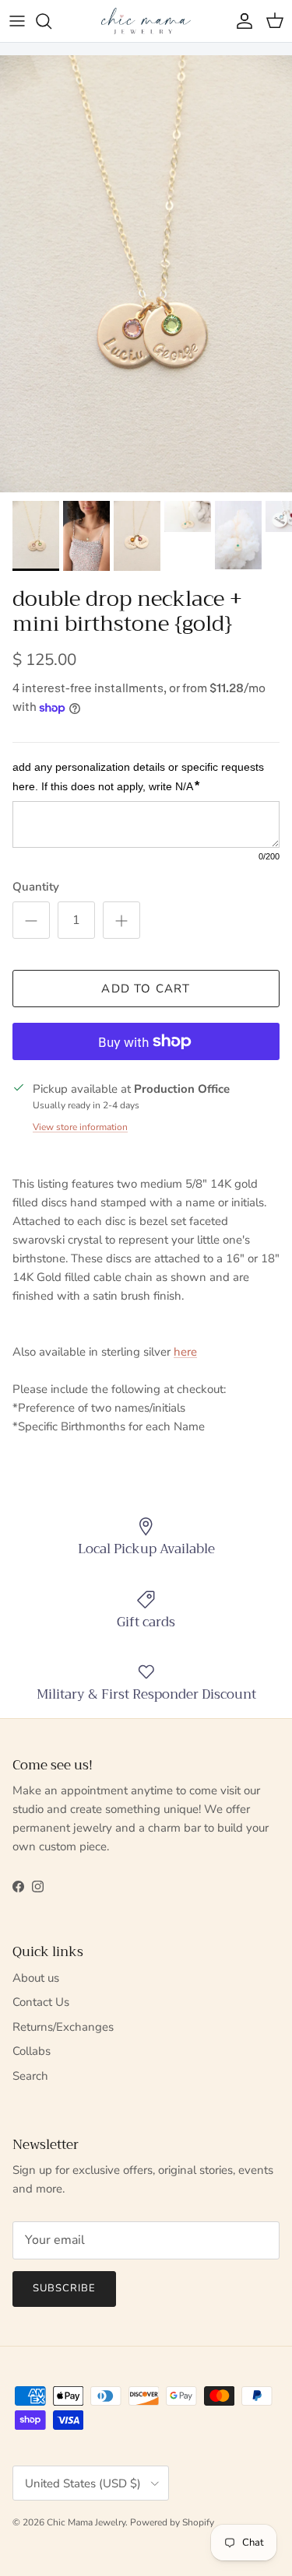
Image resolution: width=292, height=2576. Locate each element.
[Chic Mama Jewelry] (146, 21)
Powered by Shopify (172, 2522)
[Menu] (17, 21)
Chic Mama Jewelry (86, 2522)
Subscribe (64, 2288)
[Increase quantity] (121, 920)
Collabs (32, 2051)
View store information (80, 1127)
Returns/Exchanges (63, 2027)
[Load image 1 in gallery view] (146, 274)
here (185, 1352)
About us (36, 1978)
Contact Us (41, 2002)
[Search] (51, 21)
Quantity (36, 887)
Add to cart (146, 989)
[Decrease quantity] (31, 920)
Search (30, 2076)
